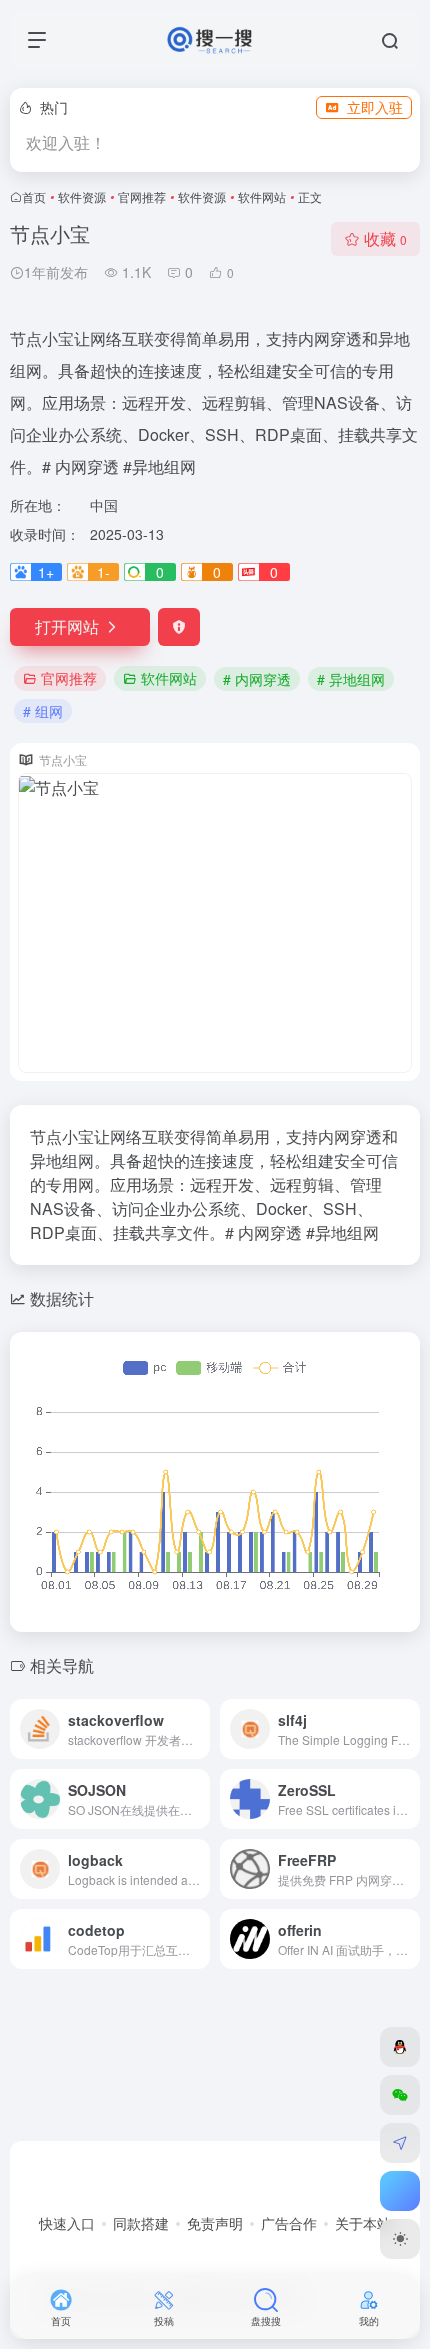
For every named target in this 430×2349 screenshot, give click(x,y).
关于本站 (363, 2223)
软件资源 (82, 196)
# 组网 (43, 711)
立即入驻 (375, 107)
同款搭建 (141, 2223)
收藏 (385, 238)
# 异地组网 (351, 679)
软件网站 (262, 196)
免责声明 (215, 2223)
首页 (34, 196)
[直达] (199, 1729)
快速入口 (67, 2223)
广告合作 (289, 2223)
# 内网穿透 (257, 679)
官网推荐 (142, 196)
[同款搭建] (400, 2143)
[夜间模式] (400, 2239)
